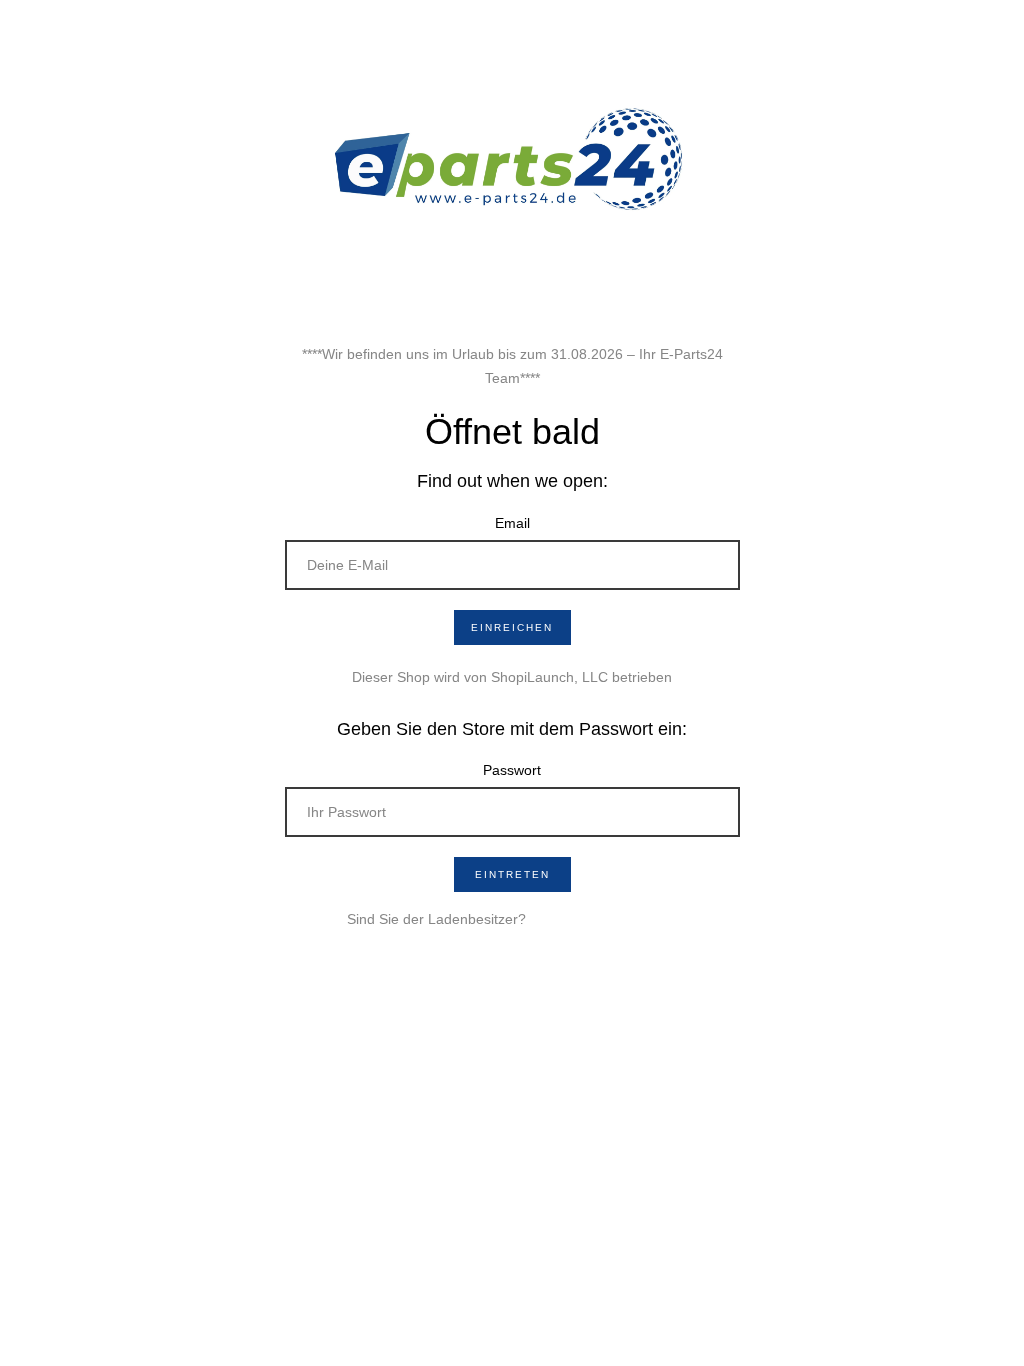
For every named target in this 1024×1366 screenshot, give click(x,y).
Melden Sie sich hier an (604, 919)
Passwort (512, 770)
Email (512, 523)
